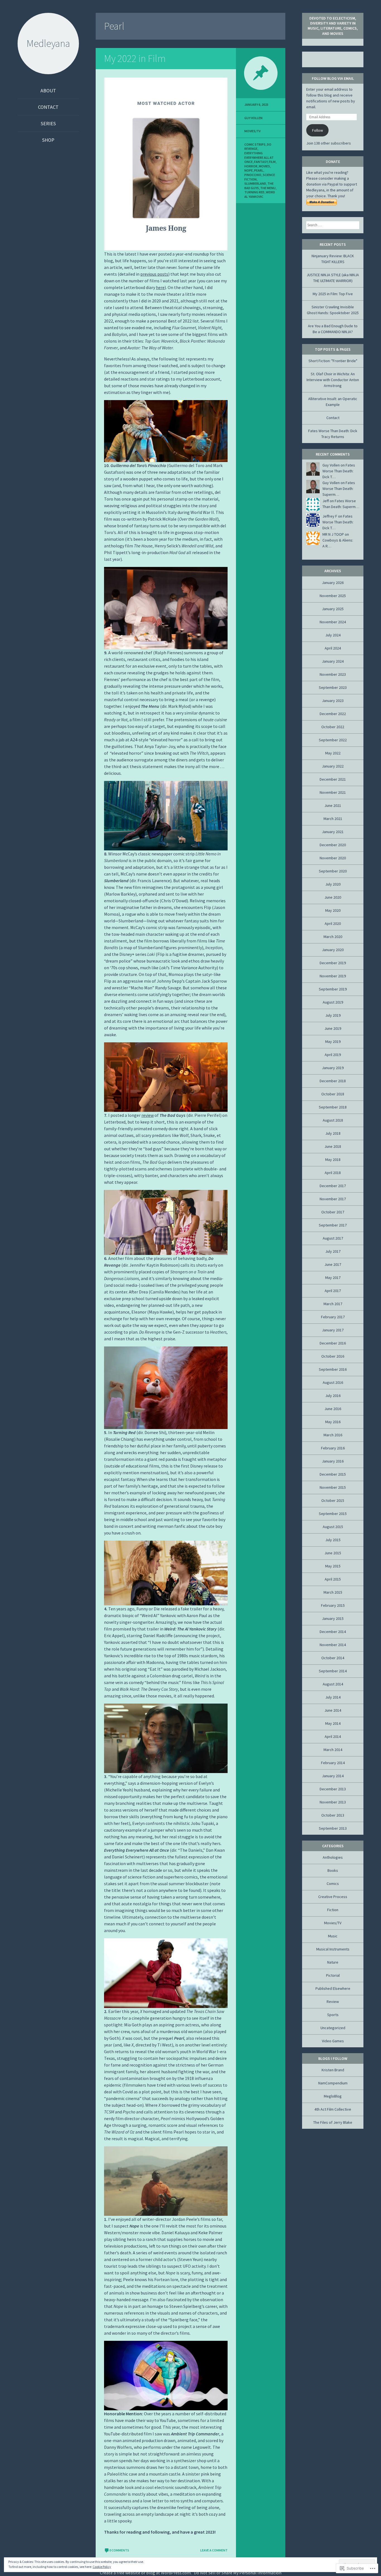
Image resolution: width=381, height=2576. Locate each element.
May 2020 (333, 910)
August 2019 (333, 1002)
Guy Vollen (253, 118)
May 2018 (333, 1160)
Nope (249, 170)
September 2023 (333, 687)
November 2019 (333, 976)
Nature (333, 1962)
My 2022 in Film (135, 58)
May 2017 (333, 1278)
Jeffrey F (330, 516)
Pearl (259, 170)
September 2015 (333, 1514)
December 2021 (333, 779)
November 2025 (333, 596)
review (148, 1115)
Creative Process (333, 1897)
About (48, 91)
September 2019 (333, 989)
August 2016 (333, 1382)
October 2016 (333, 1356)
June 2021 (333, 805)
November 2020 (333, 858)
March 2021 (333, 819)
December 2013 (333, 1789)
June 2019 (333, 1028)
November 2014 (333, 1645)
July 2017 (333, 1251)
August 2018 (333, 1120)
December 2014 (333, 1632)
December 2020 (333, 845)
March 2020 (333, 937)
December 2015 (333, 1474)
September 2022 (333, 740)
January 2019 (333, 1068)
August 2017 (333, 1238)
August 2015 (333, 1527)
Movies (264, 166)
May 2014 (333, 1723)
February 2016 (333, 1448)
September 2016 (333, 1369)
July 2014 (333, 1697)
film (272, 162)
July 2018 (333, 1133)
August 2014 (333, 1684)
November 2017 (333, 1199)
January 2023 (333, 701)
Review (333, 2002)
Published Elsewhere (333, 1988)
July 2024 (333, 635)
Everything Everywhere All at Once (259, 157)
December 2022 (333, 714)
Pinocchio (253, 175)
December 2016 (333, 1343)
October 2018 (333, 1094)
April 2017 (333, 1291)
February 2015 (333, 1605)
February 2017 (333, 1317)
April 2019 (333, 1055)
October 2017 (333, 1212)
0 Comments (119, 2550)
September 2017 (333, 1225)
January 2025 (333, 609)
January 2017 (333, 1330)
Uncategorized (333, 2028)
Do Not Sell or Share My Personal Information (238, 2573)
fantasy (261, 162)
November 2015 (333, 1487)
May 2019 (333, 1042)
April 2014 (333, 1736)
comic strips (255, 144)
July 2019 (333, 1015)
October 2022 (333, 727)
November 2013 (333, 1802)
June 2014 (333, 1710)
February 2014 (333, 1763)
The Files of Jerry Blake (333, 2122)
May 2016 (333, 1422)
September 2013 (333, 1828)
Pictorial (333, 1975)
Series (48, 123)
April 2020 (333, 923)
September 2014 (333, 1671)
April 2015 (333, 1579)
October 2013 (333, 1815)
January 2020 (333, 950)
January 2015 (333, 1618)
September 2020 (333, 871)
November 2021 (333, 792)
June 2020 (333, 897)
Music (333, 1936)
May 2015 (333, 1566)
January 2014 (333, 1776)
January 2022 (333, 766)
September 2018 (333, 1107)
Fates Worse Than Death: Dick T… (339, 471)
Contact (48, 107)
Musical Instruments (333, 1949)
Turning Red (254, 192)
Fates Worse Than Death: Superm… (339, 489)
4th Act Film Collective (333, 2109)
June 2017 (333, 1264)
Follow (318, 130)
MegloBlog (333, 2096)
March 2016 (333, 1435)
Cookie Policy (102, 2567)
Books (333, 1870)
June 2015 (333, 1553)
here (160, 287)
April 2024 (333, 648)
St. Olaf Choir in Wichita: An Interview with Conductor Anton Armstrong (333, 380)
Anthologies (333, 1857)
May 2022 (333, 753)
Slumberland (255, 183)
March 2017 (333, 1304)
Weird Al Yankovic (260, 194)
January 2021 (333, 832)
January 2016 (333, 1461)
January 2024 (333, 661)
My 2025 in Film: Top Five (333, 294)
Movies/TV (252, 131)
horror (251, 166)
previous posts (154, 274)
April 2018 (333, 1173)
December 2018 (333, 1081)
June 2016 (333, 1409)
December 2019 (333, 963)
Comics (333, 1884)
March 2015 (333, 1592)
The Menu (268, 188)
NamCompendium (333, 2083)
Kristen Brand (333, 2070)
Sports (333, 2015)
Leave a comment (214, 2550)
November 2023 (333, 674)
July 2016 (333, 1396)
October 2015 (333, 1500)
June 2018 (333, 1146)
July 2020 (333, 884)
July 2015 (333, 1540)
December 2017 (333, 1186)
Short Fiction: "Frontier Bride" (333, 361)
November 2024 (333, 622)
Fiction (333, 1910)
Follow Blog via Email (333, 78)
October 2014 (333, 1658)
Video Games (333, 2041)
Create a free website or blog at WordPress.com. (146, 2573)
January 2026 (333, 583)
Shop (48, 140)
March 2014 (333, 1750)
